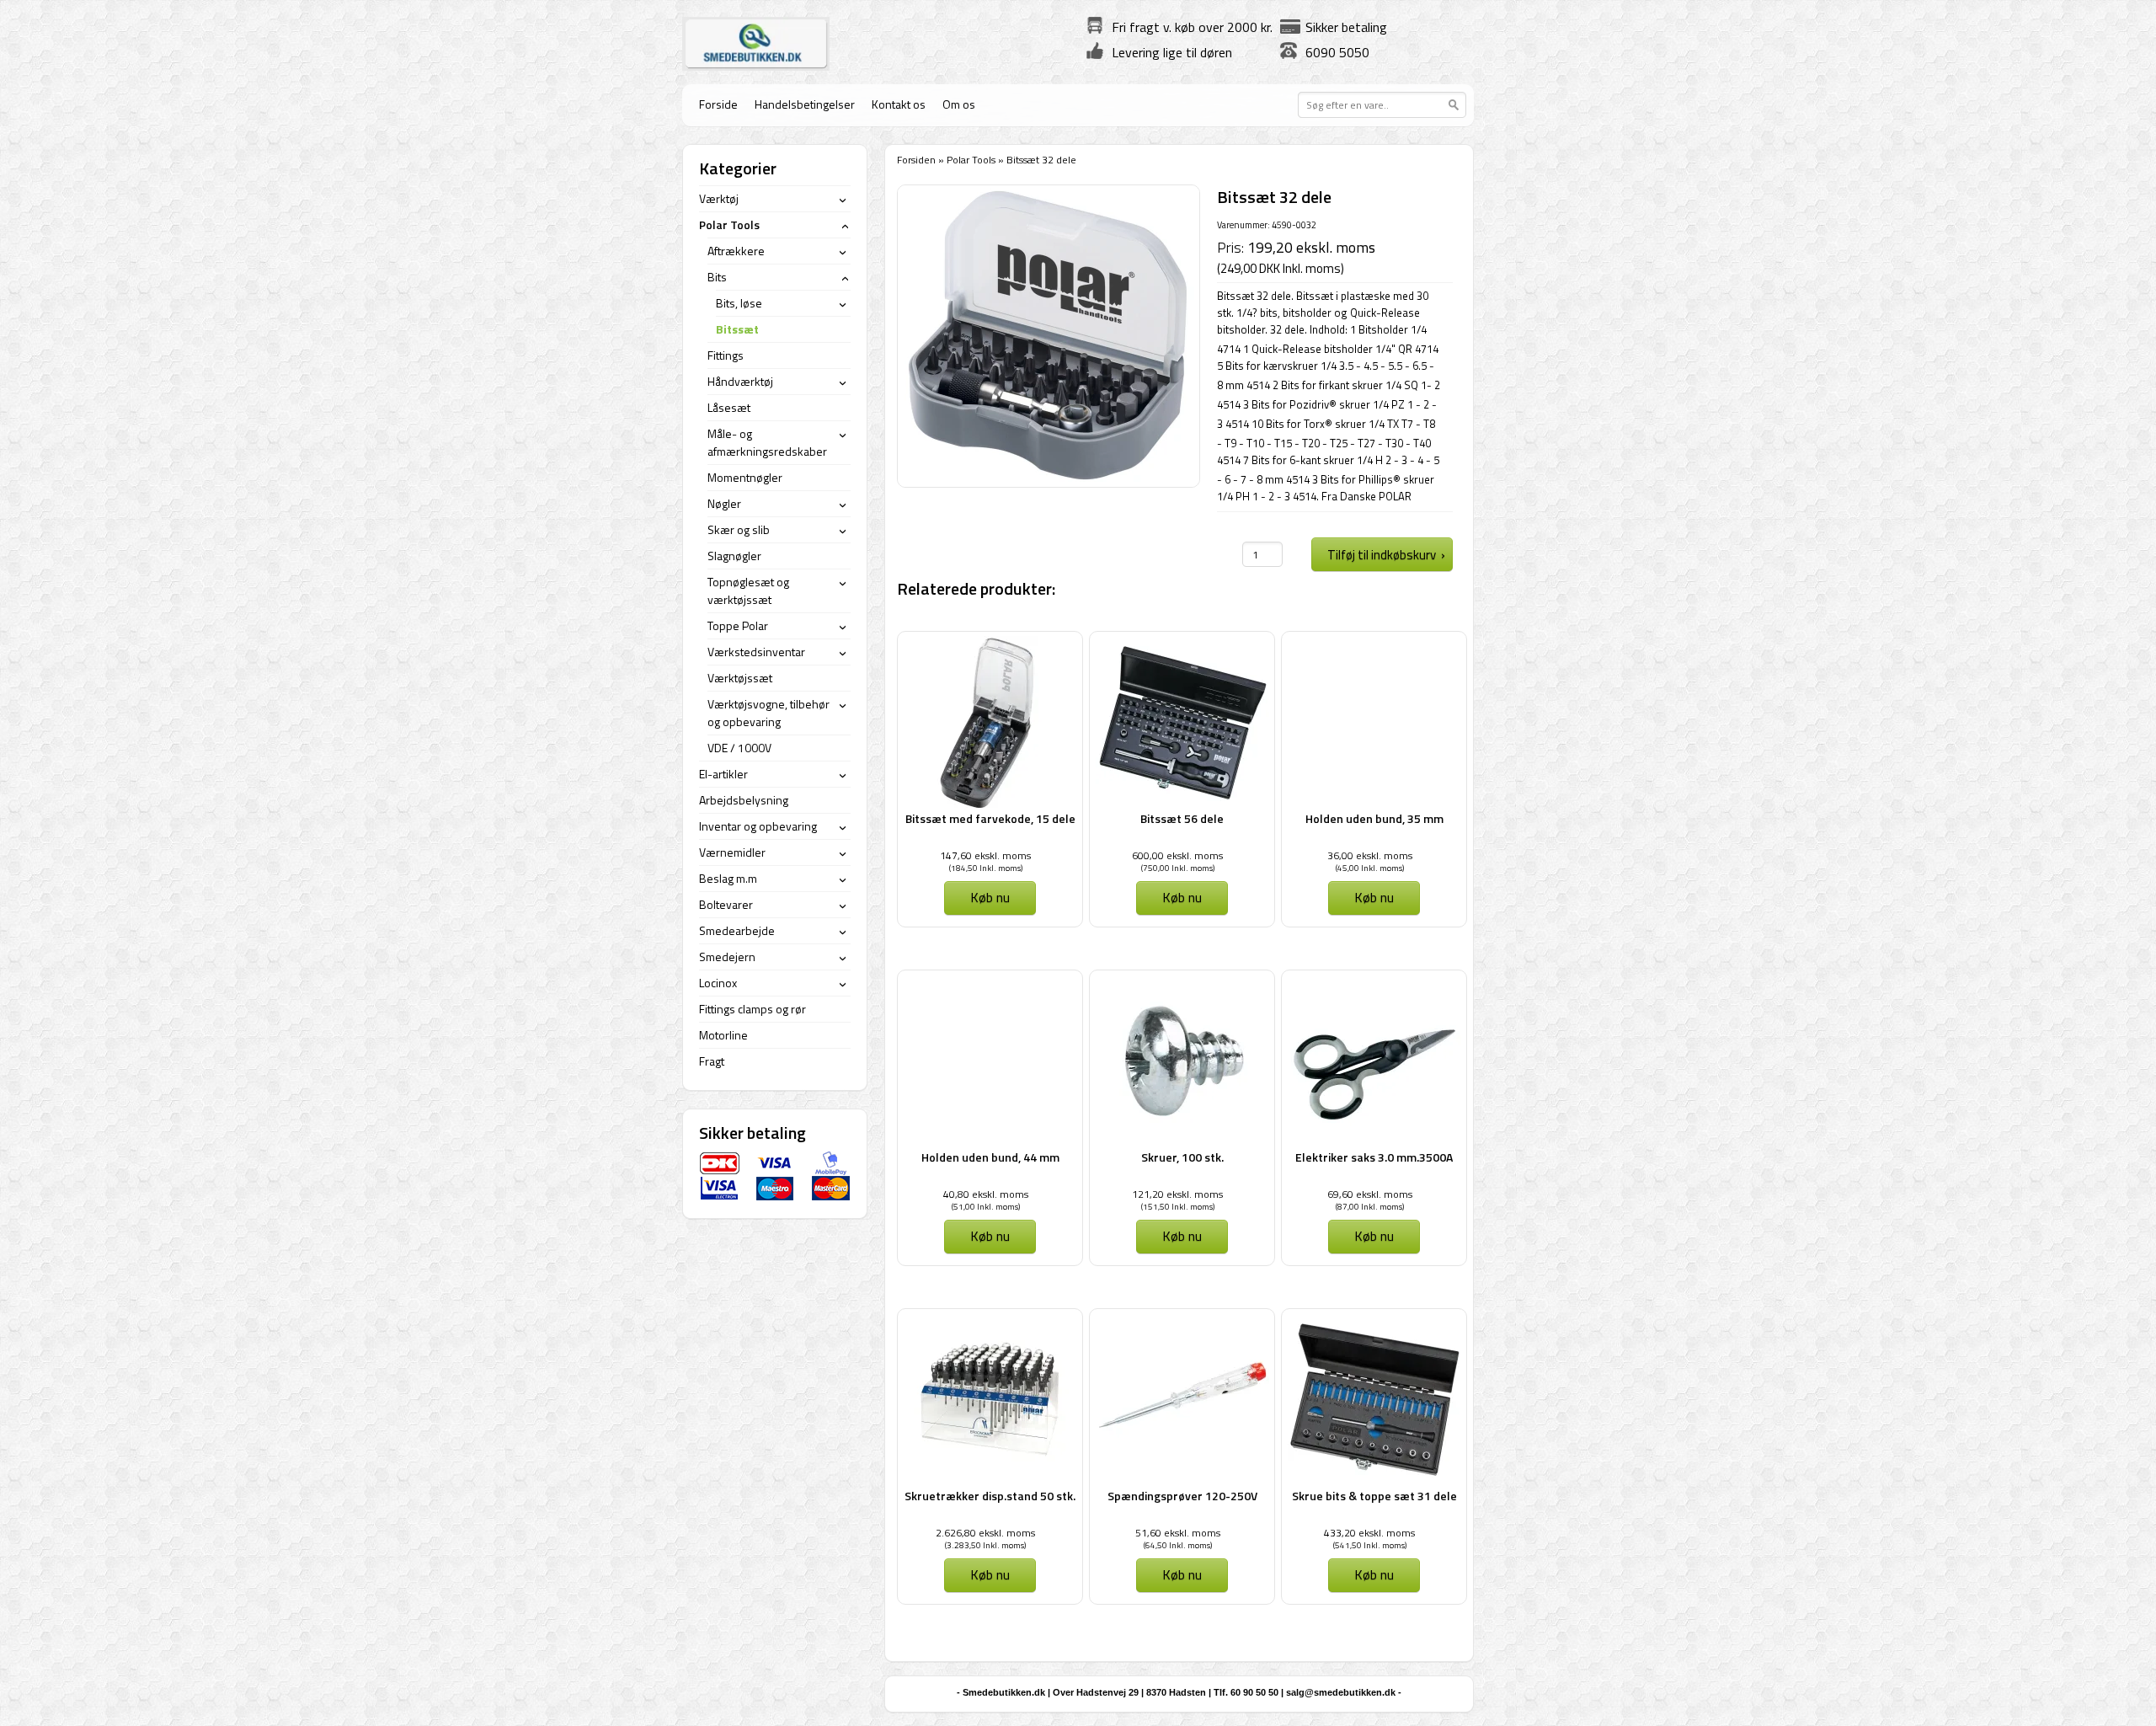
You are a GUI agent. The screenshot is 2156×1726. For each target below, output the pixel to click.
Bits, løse (739, 303)
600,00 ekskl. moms (1177, 855)
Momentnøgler (745, 477)
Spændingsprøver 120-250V (1182, 1496)
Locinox (718, 983)
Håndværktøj (740, 381)
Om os (959, 104)
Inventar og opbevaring (758, 826)
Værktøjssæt (740, 678)
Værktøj (719, 198)
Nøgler (724, 503)
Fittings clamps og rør (752, 1009)
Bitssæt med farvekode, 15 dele (990, 818)
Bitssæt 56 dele (1182, 818)
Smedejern (727, 957)
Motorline (723, 1035)
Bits (717, 277)
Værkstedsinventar (756, 652)
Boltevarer (726, 904)
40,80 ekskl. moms (986, 1194)
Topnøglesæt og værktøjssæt (748, 590)
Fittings (726, 355)
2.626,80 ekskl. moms (985, 1533)
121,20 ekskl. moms (1177, 1194)
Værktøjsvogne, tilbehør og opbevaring (768, 713)
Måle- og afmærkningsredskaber (767, 442)
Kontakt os (899, 104)
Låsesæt (729, 407)
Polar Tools (971, 160)
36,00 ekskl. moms (1370, 855)
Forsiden (916, 160)
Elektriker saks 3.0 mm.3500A (1374, 1157)
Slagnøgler (734, 556)
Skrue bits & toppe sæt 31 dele (1374, 1496)
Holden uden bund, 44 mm (990, 1157)
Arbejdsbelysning (744, 800)
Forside (718, 104)
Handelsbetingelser (805, 104)
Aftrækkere (736, 251)
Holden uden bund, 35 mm (1374, 818)
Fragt (712, 1061)
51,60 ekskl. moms (1178, 1533)
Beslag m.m (728, 878)
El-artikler (723, 774)
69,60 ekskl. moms (1370, 1194)
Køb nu (990, 897)
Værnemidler (732, 852)
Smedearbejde (737, 930)
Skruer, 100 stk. (1182, 1157)
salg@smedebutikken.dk (1341, 1692)
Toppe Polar (738, 625)
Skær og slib (739, 529)
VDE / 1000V (739, 748)
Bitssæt (737, 329)
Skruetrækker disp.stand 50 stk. (990, 1496)
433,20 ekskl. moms (1369, 1533)
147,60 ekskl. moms (985, 855)
